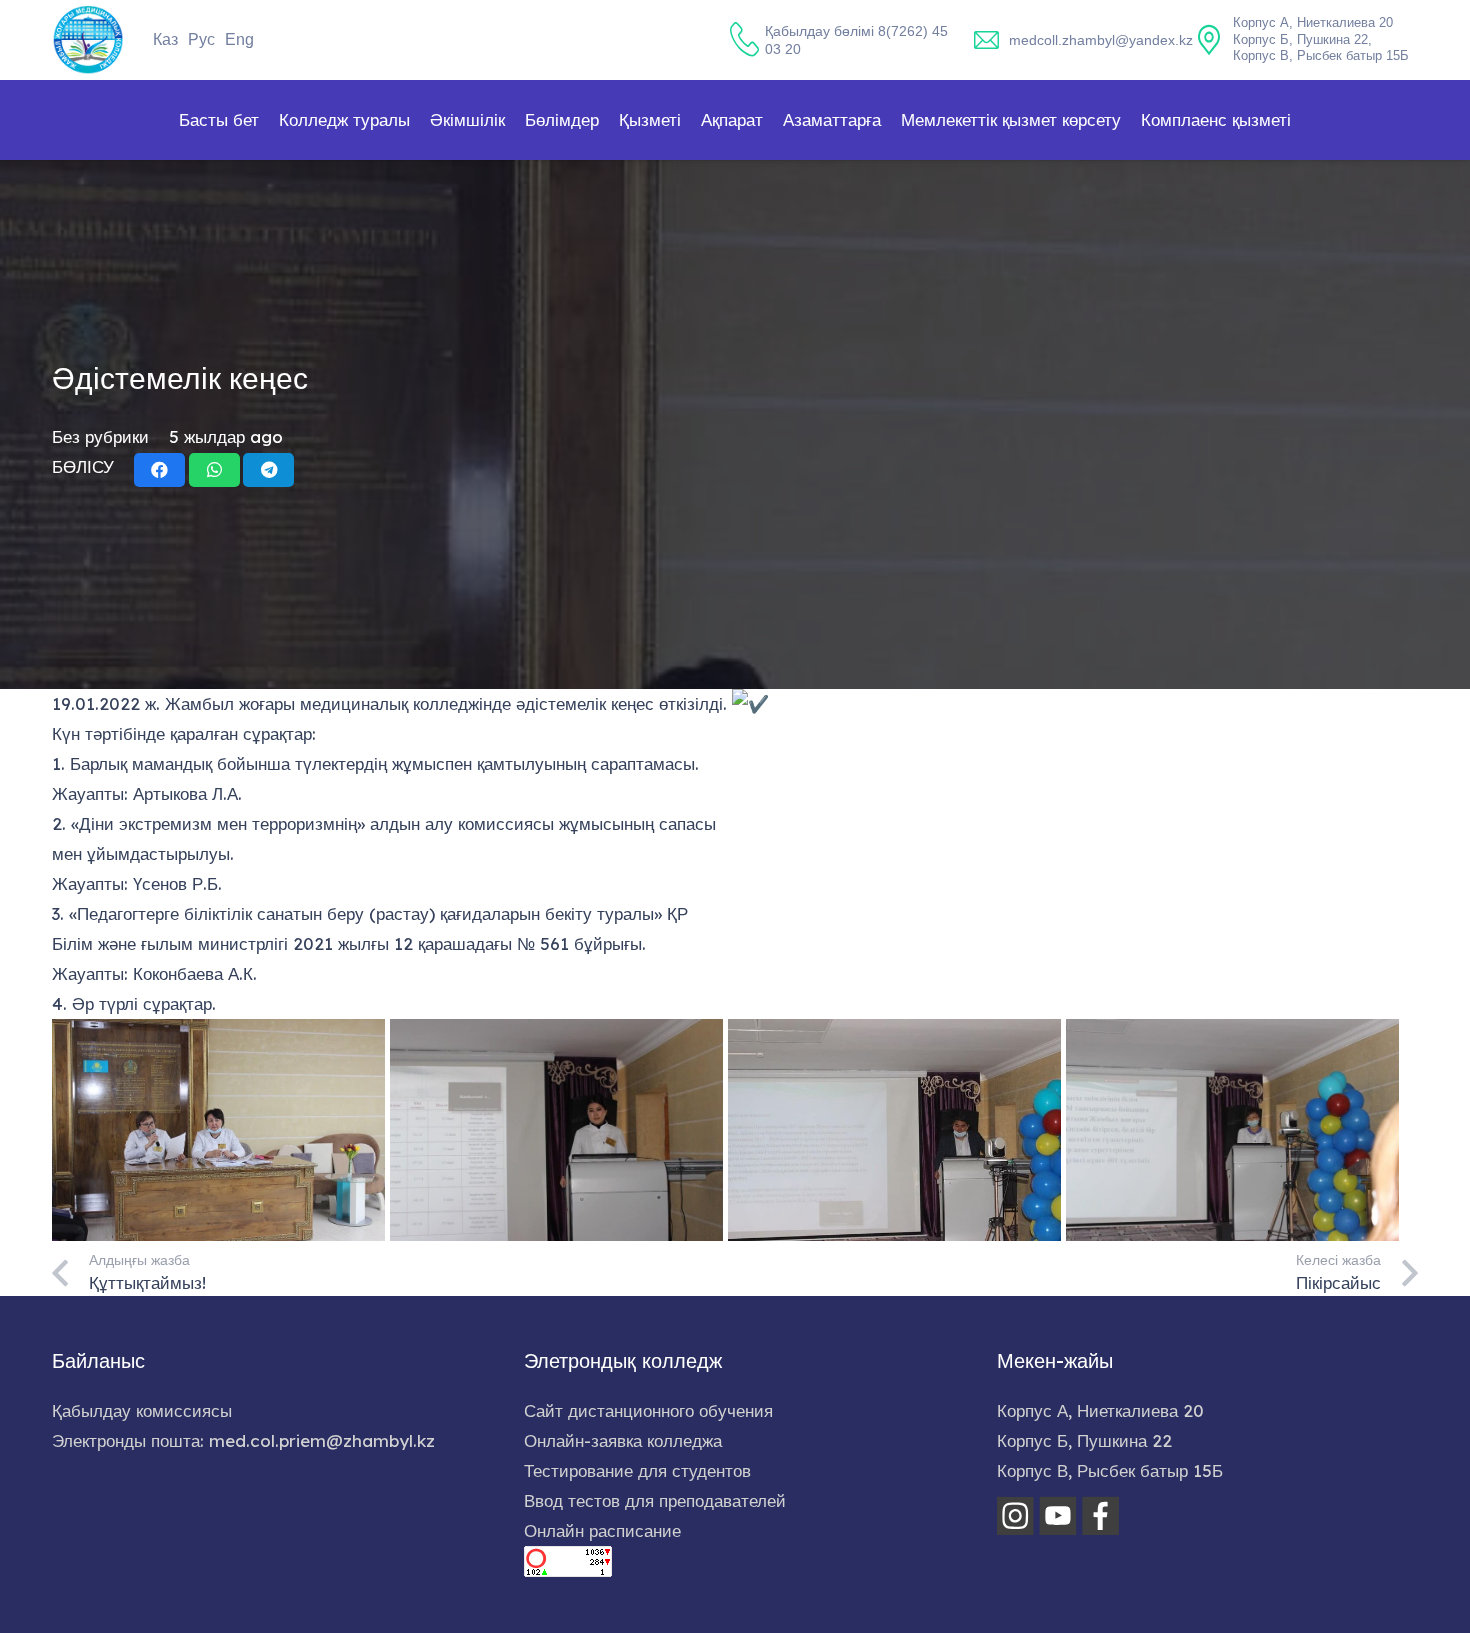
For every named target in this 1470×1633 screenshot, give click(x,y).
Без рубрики (100, 436)
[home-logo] (88, 40)
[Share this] (159, 470)
